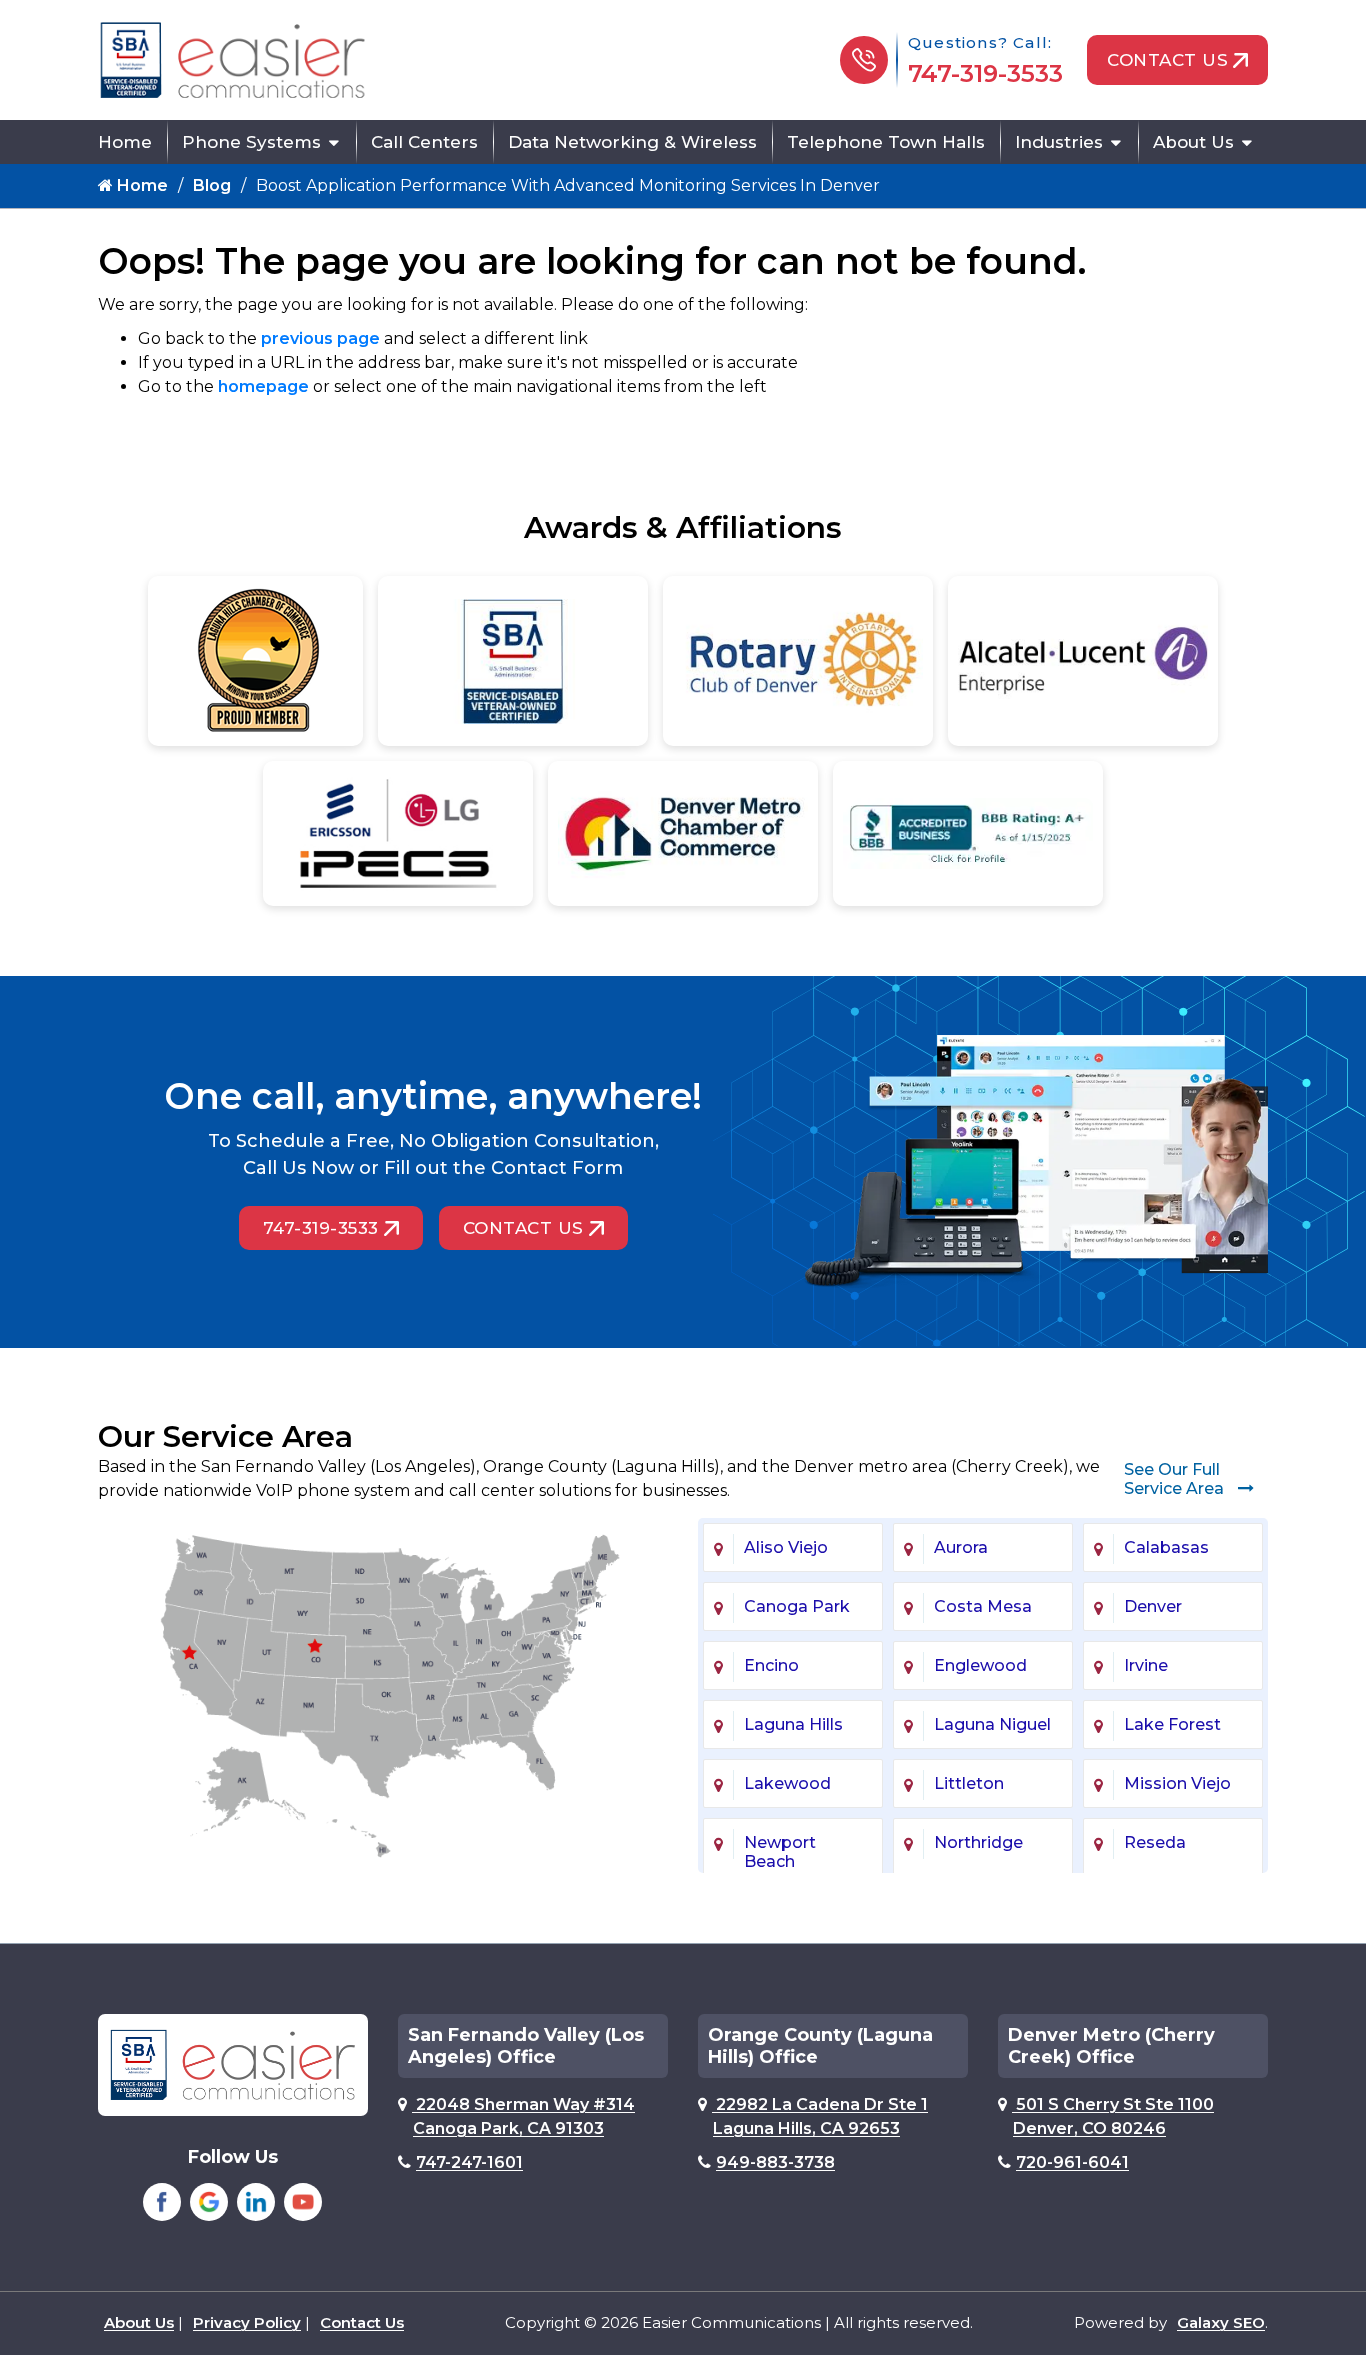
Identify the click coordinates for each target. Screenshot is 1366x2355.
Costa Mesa (983, 1606)
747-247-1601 (469, 2162)
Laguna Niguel (992, 1724)
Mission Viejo (1177, 1783)
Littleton (969, 1783)
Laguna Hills (793, 1724)
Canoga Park (797, 1606)
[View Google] (209, 2202)
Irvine (1146, 1665)
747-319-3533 (985, 73)
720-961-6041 (1072, 2162)
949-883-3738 (775, 2162)
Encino (771, 1665)
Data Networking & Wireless (632, 142)
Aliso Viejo (786, 1547)
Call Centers (424, 142)
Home (125, 142)
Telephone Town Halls (886, 142)
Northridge (978, 1842)
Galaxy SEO (1221, 2322)
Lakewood (787, 1783)
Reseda (1155, 1842)
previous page (320, 338)
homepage (263, 386)
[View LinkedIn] (256, 2202)
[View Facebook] (162, 2202)
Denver (1153, 1606)
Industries (1059, 142)
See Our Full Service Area (1176, 1479)
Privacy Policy (247, 2322)
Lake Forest (1172, 1724)
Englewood (980, 1665)
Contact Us (1167, 60)
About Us (1193, 142)
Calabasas (1166, 1547)
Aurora (961, 1547)
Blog (212, 185)
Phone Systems (251, 142)
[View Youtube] (303, 2202)
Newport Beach (780, 1852)
